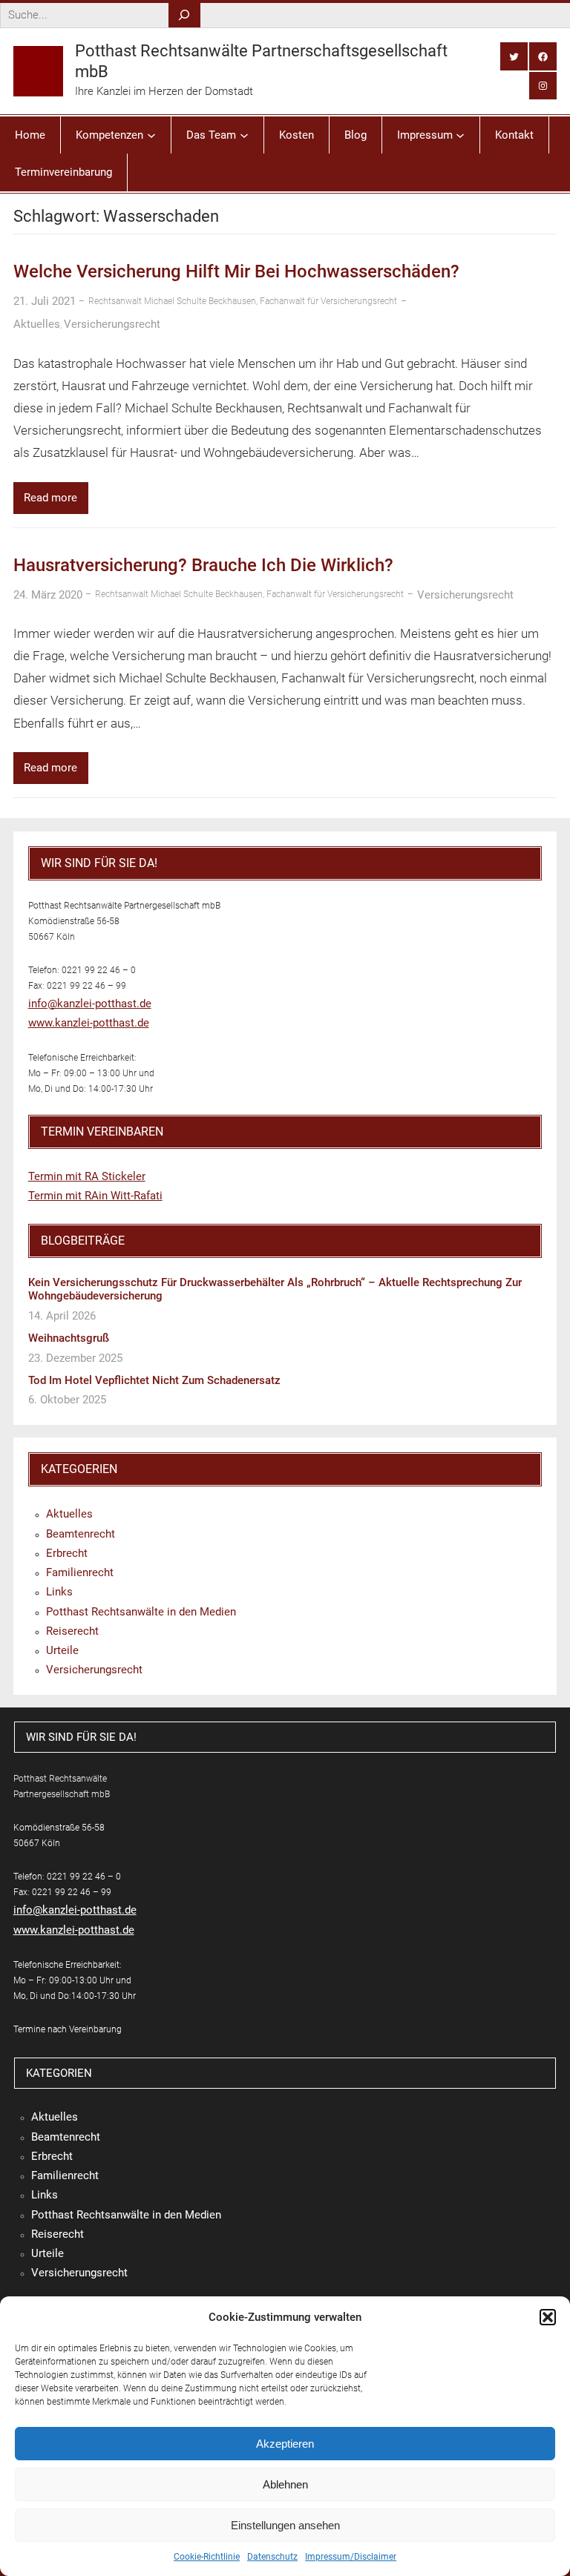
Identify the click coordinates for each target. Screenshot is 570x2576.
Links (59, 1592)
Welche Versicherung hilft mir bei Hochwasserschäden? (236, 271)
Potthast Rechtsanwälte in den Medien (141, 1612)
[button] (548, 2317)
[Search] (184, 15)
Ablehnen (285, 2484)
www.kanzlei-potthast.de (89, 1023)
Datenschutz (272, 2557)
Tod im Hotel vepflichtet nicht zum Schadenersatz (154, 1380)
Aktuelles (37, 324)
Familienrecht (80, 1572)
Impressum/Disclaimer (351, 2557)
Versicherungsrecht (112, 324)
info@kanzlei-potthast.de (90, 1004)
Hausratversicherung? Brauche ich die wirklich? (203, 565)
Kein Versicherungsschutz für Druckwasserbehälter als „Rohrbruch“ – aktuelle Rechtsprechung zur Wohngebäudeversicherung (275, 1289)
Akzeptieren (285, 2444)
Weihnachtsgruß (69, 1338)
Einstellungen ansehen (285, 2525)
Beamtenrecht (81, 1534)
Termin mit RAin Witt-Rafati (95, 1196)
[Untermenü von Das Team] (244, 135)
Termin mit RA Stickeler (87, 1176)
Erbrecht (67, 1553)
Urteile (62, 1650)
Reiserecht (72, 1631)
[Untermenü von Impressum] (460, 135)
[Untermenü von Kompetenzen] (151, 135)
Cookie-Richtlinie (207, 2557)
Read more (50, 498)
